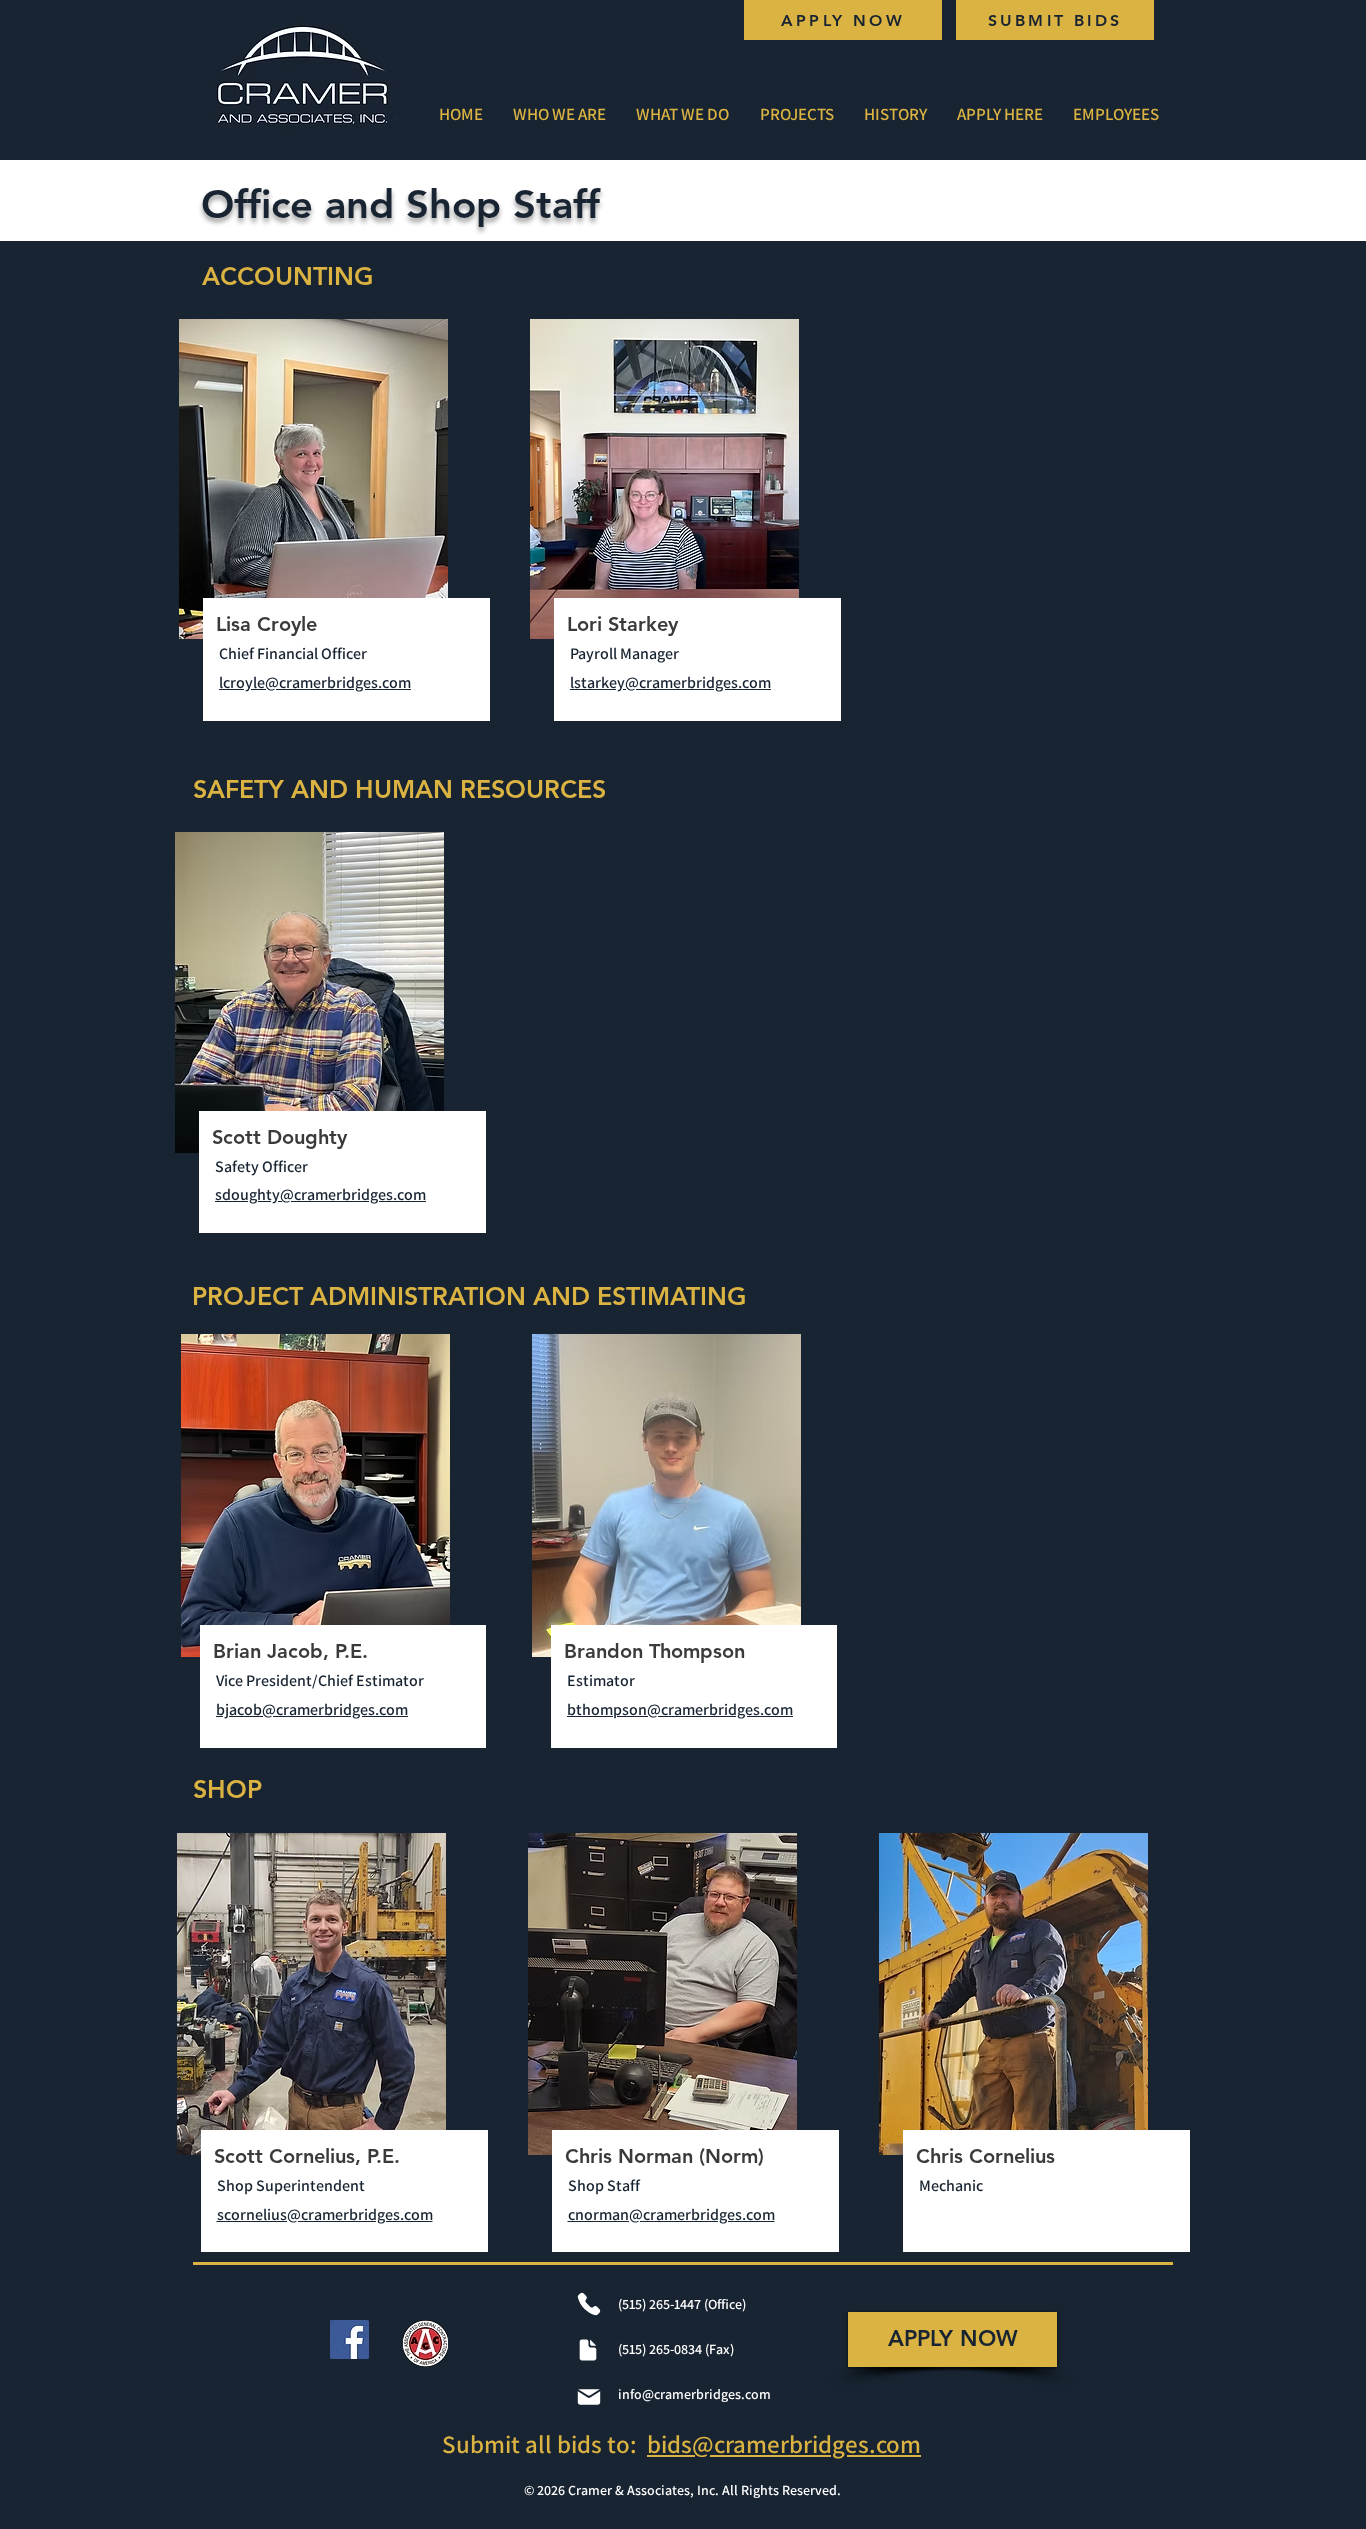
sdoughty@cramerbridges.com (320, 1194)
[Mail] (589, 2397)
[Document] (588, 2350)
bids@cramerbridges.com (784, 2443)
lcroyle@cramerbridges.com (315, 682)
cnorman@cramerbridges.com (671, 2214)
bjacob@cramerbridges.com (312, 1709)
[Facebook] (349, 2339)
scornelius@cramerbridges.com (325, 2214)
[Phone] (589, 2304)
